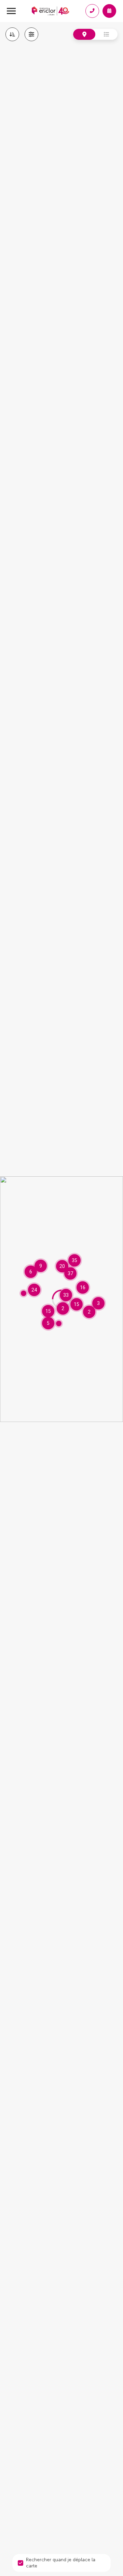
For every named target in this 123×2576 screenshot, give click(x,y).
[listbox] (12, 34)
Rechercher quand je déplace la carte (61, 2563)
